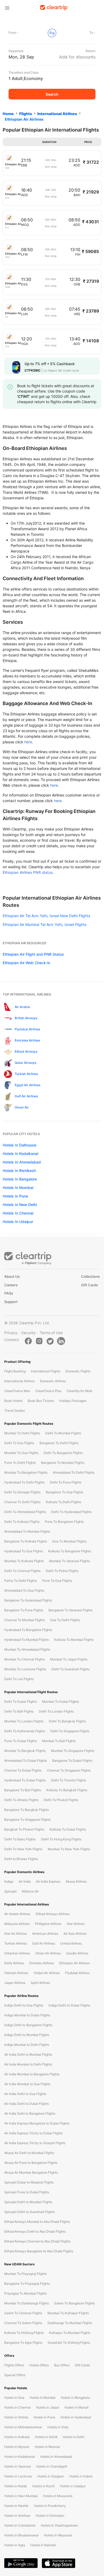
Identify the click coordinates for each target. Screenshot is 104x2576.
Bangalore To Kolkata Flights (26, 1541)
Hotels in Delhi (73, 2437)
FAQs (9, 1293)
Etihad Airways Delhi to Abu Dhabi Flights (35, 2231)
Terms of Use (51, 1333)
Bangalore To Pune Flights (24, 1610)
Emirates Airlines (42, 1963)
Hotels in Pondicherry (50, 2506)
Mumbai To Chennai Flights (25, 1659)
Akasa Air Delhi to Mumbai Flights (29, 2153)
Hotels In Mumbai (18, 1188)
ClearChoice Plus (48, 1391)
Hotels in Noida (16, 2486)
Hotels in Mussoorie (58, 2496)
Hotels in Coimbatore (20, 2525)
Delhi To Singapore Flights (70, 1731)
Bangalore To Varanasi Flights (71, 1610)
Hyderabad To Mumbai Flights (27, 1640)
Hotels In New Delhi (20, 1205)
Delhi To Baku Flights (20, 1839)
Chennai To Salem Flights (23, 2323)
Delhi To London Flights (56, 1711)
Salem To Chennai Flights (23, 2313)
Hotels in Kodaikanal (20, 2457)
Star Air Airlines (16, 1934)
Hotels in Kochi (43, 2486)
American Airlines (45, 1934)
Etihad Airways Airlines (53, 1914)
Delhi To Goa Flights (19, 1443)
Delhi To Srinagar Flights (22, 1492)
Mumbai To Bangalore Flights (26, 1472)
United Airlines (71, 1943)
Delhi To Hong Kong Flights (61, 1839)
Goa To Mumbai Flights (69, 1541)
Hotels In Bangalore (20, 1179)
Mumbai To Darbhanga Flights (27, 2303)
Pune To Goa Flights (57, 1581)
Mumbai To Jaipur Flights (69, 1659)
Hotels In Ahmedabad (22, 1162)
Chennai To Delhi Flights (22, 1502)
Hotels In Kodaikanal (20, 1154)
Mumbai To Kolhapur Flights (68, 2313)
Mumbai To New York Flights (69, 1849)
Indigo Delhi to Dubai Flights (69, 2005)
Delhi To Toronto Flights (69, 1780)
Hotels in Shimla (16, 2417)
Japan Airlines (15, 1983)
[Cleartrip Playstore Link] (21, 2563)
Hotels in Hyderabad (76, 2417)
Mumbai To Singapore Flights (73, 1751)
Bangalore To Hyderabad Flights (28, 1600)
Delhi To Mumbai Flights (63, 1433)
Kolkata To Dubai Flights (68, 1829)
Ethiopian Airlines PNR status (28, 872)
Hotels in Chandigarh (52, 2466)
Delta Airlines (14, 1963)
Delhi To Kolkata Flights (22, 1522)
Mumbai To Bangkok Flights (25, 1751)
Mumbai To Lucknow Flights (25, 1669)
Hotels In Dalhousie (19, 1145)
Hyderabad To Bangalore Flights (28, 1630)
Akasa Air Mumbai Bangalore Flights (31, 2172)
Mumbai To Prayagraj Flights (25, 2274)
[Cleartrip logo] (54, 8)
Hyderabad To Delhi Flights (24, 1482)
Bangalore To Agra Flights (23, 2343)
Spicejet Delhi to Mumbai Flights (28, 2202)
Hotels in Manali (77, 2407)
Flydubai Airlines (77, 1973)
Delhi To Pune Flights (66, 1482)
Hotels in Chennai (17, 2407)
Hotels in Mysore (17, 2447)
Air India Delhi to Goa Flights (25, 2094)
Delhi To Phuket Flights (61, 1800)
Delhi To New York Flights (23, 1849)
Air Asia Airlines (75, 1934)
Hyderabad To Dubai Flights (25, 1780)
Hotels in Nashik (16, 2506)
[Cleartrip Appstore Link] (59, 2563)
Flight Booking (15, 1371)
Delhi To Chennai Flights (22, 1571)
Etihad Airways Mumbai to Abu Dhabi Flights (37, 2222)
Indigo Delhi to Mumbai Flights (27, 2035)
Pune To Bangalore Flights (64, 1522)
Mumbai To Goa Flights (21, 1453)
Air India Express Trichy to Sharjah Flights (35, 2143)
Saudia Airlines (77, 1953)
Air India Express (48, 1881)
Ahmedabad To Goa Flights (24, 1590)
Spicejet (10, 1891)
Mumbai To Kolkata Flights (24, 1561)
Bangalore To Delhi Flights (59, 1443)
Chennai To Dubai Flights (23, 1770)
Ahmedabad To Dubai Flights (26, 1761)
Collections (90, 1276)
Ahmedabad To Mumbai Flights (27, 1531)
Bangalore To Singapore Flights (27, 1820)
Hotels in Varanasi (18, 2466)
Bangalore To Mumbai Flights (63, 1463)
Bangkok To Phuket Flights (24, 1829)
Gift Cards (89, 1285)
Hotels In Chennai (18, 1213)
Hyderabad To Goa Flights (24, 1551)
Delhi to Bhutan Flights (21, 1859)
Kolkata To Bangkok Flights (67, 1790)
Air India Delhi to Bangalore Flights (30, 2113)
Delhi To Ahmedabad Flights (25, 1512)
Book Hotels (13, 1401)
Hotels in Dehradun (50, 2516)
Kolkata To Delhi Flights (63, 1502)
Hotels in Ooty (58, 2427)
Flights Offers (14, 2365)
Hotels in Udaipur (73, 2486)
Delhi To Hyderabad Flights (71, 1512)
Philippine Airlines (48, 1924)
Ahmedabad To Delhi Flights (74, 1472)
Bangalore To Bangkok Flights (27, 1810)
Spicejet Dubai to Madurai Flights (29, 2182)
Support (11, 1302)
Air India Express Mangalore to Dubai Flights (37, 2123)
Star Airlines (76, 1924)
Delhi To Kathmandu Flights (25, 1731)
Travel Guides (15, 1411)
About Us (12, 1276)
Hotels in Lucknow (18, 2476)
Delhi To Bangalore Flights (63, 1453)
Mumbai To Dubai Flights (61, 1702)
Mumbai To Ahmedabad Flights (27, 1649)
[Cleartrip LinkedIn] (61, 1341)
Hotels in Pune (44, 2417)
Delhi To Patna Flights (62, 1571)
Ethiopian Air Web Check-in (26, 963)
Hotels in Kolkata (17, 2437)
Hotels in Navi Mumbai (21, 2496)
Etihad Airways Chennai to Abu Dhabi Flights (37, 2241)
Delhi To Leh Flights (19, 1679)
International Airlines (19, 1381)
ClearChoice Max (17, 1391)
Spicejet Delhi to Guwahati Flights (29, 2212)
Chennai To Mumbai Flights (25, 1620)
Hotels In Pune (15, 1196)
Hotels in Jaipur (48, 2407)
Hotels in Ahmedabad (56, 2457)
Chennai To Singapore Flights (69, 1770)
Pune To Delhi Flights (20, 1463)
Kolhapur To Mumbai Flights (70, 2333)
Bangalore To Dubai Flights (72, 1761)
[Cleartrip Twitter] (50, 1341)
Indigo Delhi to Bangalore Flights (28, 2025)
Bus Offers (62, 2365)
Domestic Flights (78, 1371)
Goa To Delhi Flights (65, 1620)
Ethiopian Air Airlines (74, 1963)
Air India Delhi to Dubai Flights (27, 2104)
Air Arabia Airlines (17, 1914)
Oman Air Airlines (48, 1953)
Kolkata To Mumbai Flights (74, 1640)
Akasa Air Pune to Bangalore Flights (31, 2163)
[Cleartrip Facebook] (28, 1341)
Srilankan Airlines (17, 1953)
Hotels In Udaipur (18, 1222)
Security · (30, 1333)
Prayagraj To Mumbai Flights (25, 2293)
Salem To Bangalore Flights (74, 2303)
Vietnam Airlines (16, 1973)
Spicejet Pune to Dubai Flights (27, 2192)
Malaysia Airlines (17, 1924)
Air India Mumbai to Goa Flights (27, 2084)
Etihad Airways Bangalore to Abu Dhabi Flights (39, 2251)
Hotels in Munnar (47, 2447)
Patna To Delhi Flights (21, 1581)
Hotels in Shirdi (46, 2437)
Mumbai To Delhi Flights (22, 1433)
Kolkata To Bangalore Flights (70, 1551)
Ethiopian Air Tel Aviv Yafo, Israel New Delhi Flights (46, 916)
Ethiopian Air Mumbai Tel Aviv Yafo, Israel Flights (45, 924)
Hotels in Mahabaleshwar (23, 2427)
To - (92, 33)
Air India (25, 1881)
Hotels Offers (39, 2365)
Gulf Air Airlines (44, 1943)
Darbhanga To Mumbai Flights (70, 2323)
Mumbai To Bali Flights (59, 1741)
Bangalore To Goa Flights (65, 1492)
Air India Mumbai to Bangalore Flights (32, 2074)
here (28, 742)
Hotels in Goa (14, 2398)
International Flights (46, 1371)
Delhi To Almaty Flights (21, 1800)
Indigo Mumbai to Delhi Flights (27, 2045)
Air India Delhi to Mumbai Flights (28, 2054)
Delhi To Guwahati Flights (71, 1669)
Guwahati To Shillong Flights (69, 2343)
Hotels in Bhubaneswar (21, 2535)
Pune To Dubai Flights (21, 1741)
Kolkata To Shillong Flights (24, 2333)
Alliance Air (30, 1891)
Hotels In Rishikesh (19, 1171)
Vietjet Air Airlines (47, 1973)
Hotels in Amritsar (17, 2516)
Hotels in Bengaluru (75, 2398)
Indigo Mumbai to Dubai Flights (27, 2015)
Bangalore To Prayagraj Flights (27, 2284)
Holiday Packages (73, 1401)
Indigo (9, 1881)
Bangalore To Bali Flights (23, 1790)
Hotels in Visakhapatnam (59, 2525)
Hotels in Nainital (43, 2545)
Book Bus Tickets (41, 1401)
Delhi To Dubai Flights (21, 1702)
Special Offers (15, 2375)
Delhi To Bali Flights (19, 1711)
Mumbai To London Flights (24, 1721)
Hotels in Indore (81, 2476)
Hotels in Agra (15, 2545)
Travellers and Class (24, 72)
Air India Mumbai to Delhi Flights (28, 2064)
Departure (16, 51)
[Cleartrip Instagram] (39, 1341)
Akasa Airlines (76, 1881)
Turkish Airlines (16, 1943)
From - (13, 33)
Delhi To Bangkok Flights (67, 1721)
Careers (11, 1285)
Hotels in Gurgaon (51, 2476)
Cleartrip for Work (80, 1391)
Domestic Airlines (53, 1381)
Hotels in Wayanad (58, 2535)
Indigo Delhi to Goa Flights (24, 2005)
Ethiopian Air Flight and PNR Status (33, 954)
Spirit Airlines (40, 1983)
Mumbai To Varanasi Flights (69, 1561)
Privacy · (12, 1333)
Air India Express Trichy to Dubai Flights (33, 2133)
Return (91, 51)
